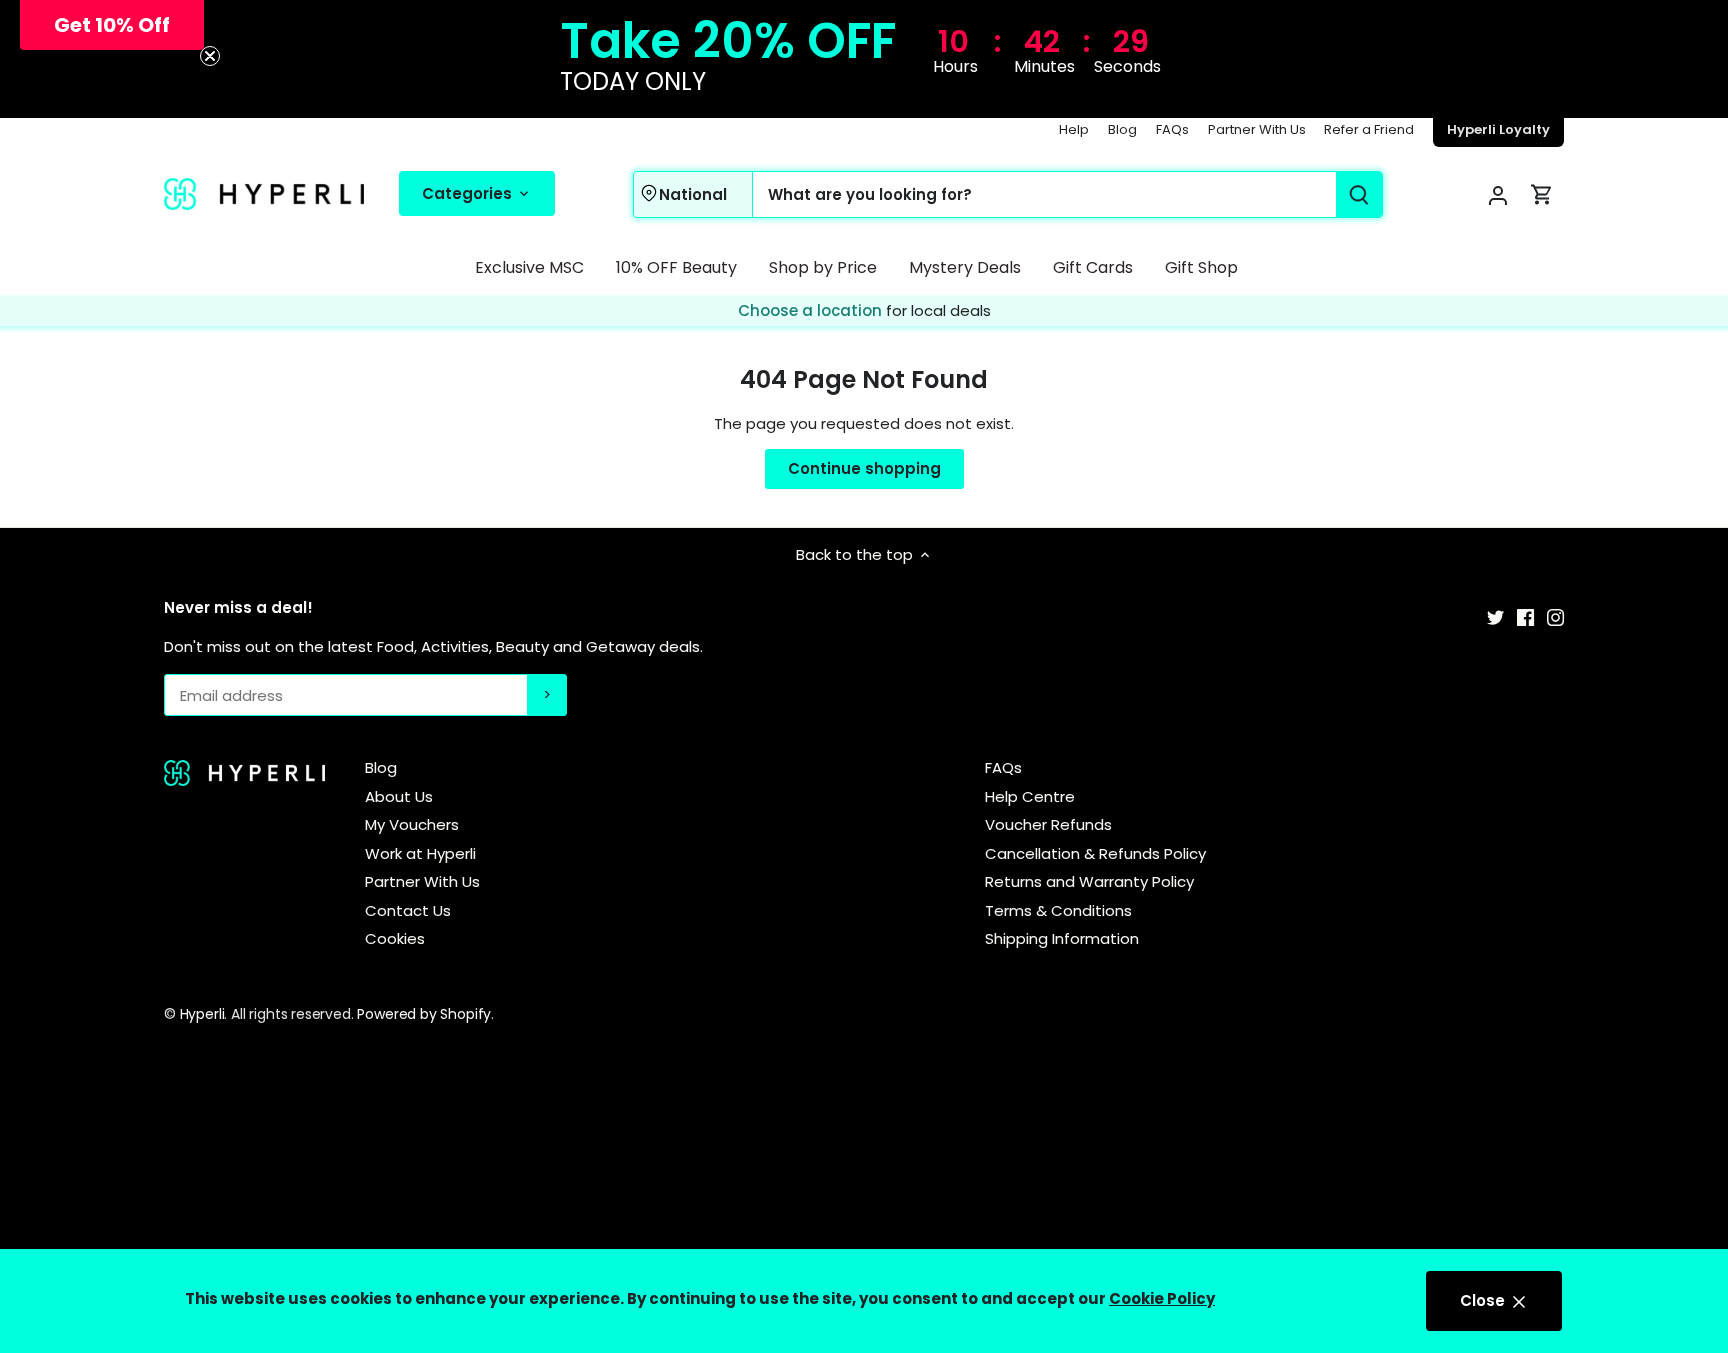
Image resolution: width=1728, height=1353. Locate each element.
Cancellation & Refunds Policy (1095, 853)
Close (1484, 1300)
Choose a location (812, 310)
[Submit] (1359, 194)
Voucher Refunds (1048, 824)
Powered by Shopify (424, 1014)
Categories (469, 192)
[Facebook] (1525, 615)
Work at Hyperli (420, 853)
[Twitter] (1495, 615)
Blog (1122, 129)
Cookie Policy (1162, 1298)
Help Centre (1030, 796)
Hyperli (202, 1014)
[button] (112, 25)
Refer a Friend (1369, 129)
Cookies (395, 938)
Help (1074, 129)
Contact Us (408, 910)
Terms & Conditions (1058, 910)
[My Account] (1498, 194)
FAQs (1172, 129)
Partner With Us (1257, 129)
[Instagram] (1555, 615)
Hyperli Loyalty (1498, 129)
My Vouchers (412, 824)
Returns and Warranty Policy (1089, 881)
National (693, 193)
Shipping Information (1062, 938)
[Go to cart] (1542, 194)
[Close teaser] (210, 56)
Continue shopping (864, 468)
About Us (399, 796)
